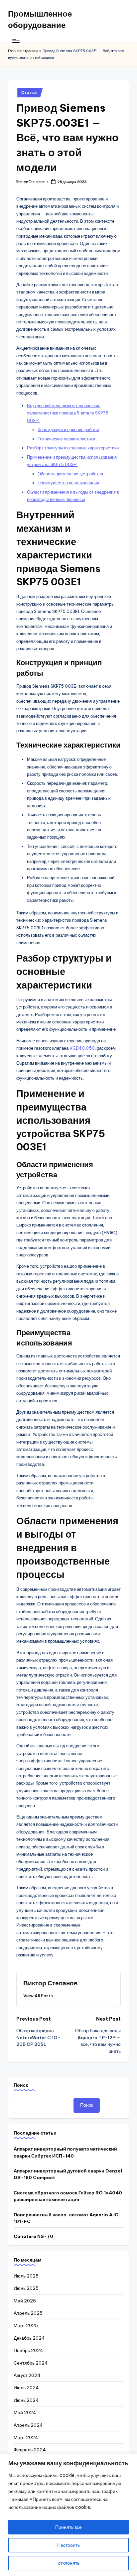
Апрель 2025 (28, 2313)
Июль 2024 (26, 2388)
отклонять (69, 2563)
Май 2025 (25, 2301)
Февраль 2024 (30, 2450)
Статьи (29, 93)
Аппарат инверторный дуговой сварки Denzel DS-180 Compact (68, 2174)
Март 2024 (26, 2437)
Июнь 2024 (26, 2400)
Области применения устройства (70, 474)
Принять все (68, 2527)
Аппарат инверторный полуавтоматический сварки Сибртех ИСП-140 (65, 2152)
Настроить (68, 2545)
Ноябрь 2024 (28, 2350)
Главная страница (23, 51)
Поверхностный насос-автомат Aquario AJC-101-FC (68, 2218)
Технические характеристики (66, 439)
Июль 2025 (26, 2276)
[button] (38, 1996)
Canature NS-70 (33, 2236)
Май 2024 (25, 2412)
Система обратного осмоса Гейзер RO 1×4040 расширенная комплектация (68, 2196)
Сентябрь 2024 (31, 2363)
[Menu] (16, 41)
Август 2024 (27, 2375)
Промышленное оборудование (40, 19)
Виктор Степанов (51, 1983)
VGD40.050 (82, 1048)
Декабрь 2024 (29, 2338)
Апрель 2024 (28, 2425)
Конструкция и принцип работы (68, 429)
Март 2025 (26, 2325)
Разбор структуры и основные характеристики (73, 448)
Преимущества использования (68, 483)
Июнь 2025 (26, 2288)
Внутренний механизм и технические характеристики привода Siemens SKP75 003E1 (68, 413)
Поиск (21, 2085)
